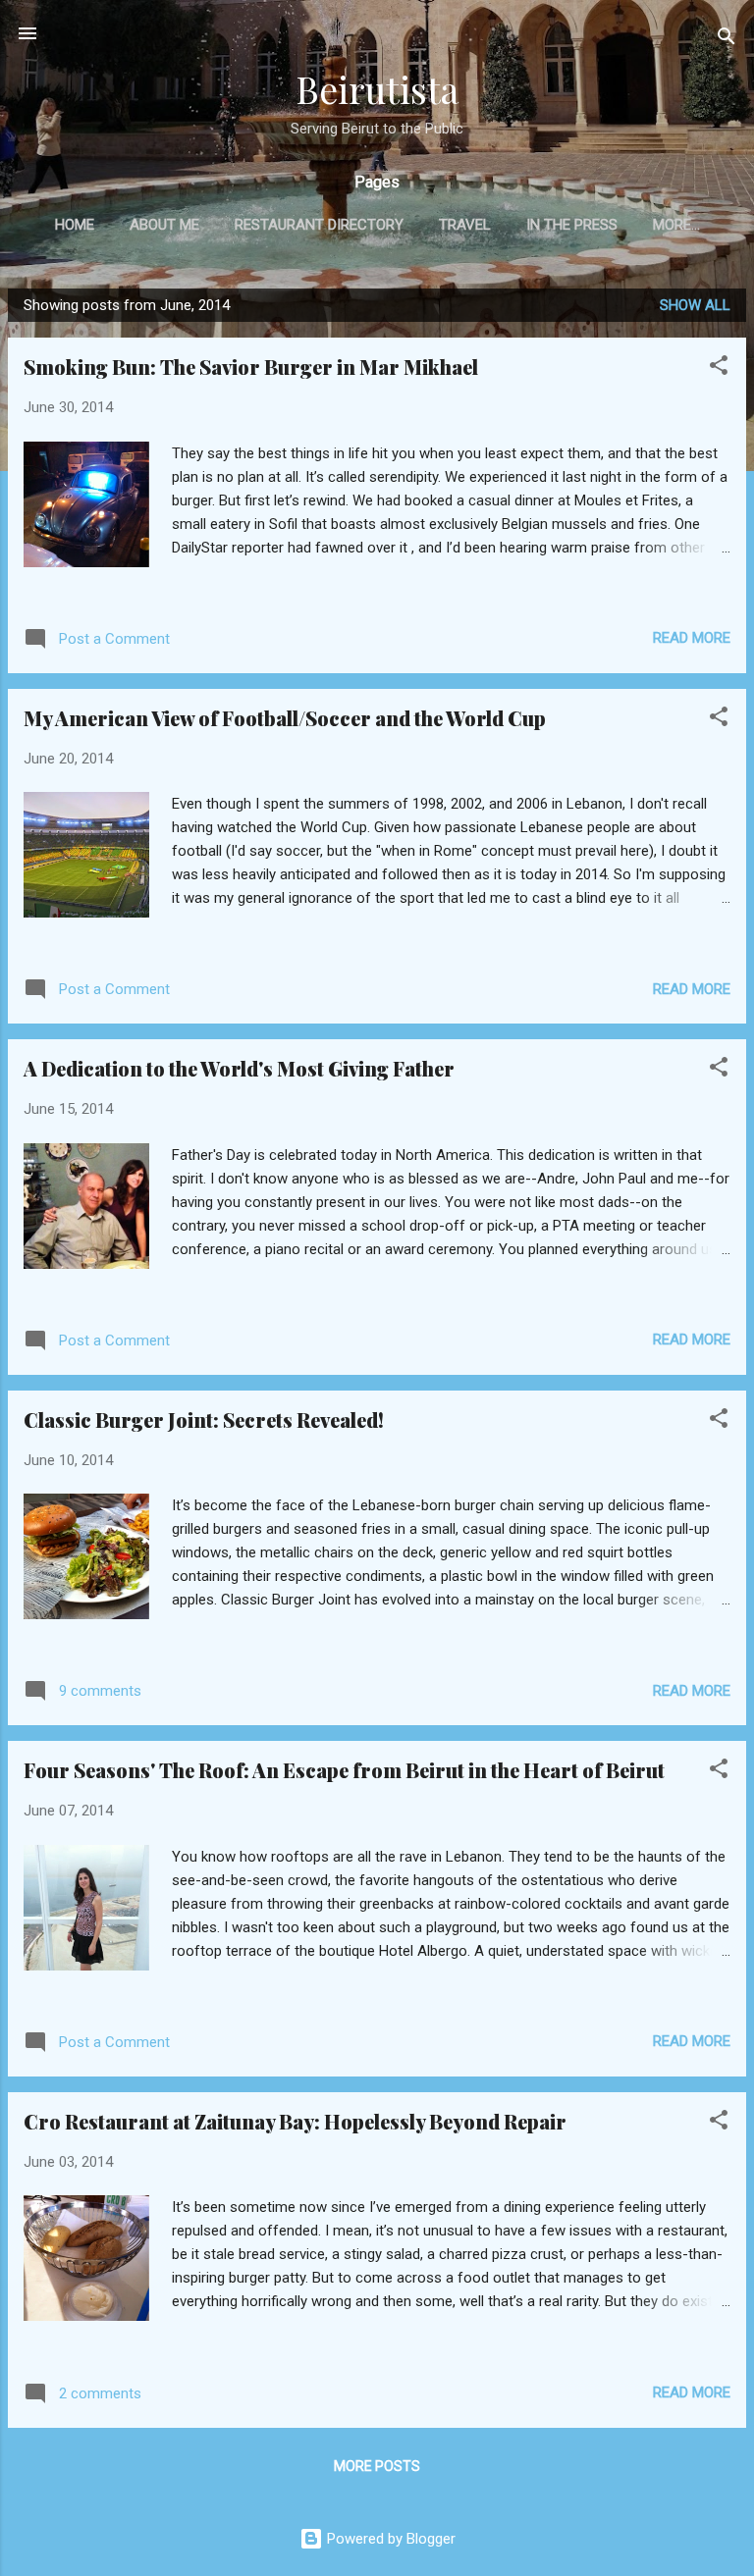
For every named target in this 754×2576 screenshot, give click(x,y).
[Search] (727, 40)
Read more (692, 638)
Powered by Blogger (389, 2539)
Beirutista (377, 89)
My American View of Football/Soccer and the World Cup (285, 718)
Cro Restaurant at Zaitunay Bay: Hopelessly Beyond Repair (295, 2121)
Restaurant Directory (319, 225)
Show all (695, 305)
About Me (164, 225)
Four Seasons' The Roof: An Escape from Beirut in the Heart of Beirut (344, 1770)
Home (75, 225)
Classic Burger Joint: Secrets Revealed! (204, 1419)
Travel (465, 225)
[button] (719, 368)
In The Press (572, 225)
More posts (377, 2466)
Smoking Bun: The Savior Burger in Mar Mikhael (251, 367)
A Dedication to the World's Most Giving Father (239, 1068)
